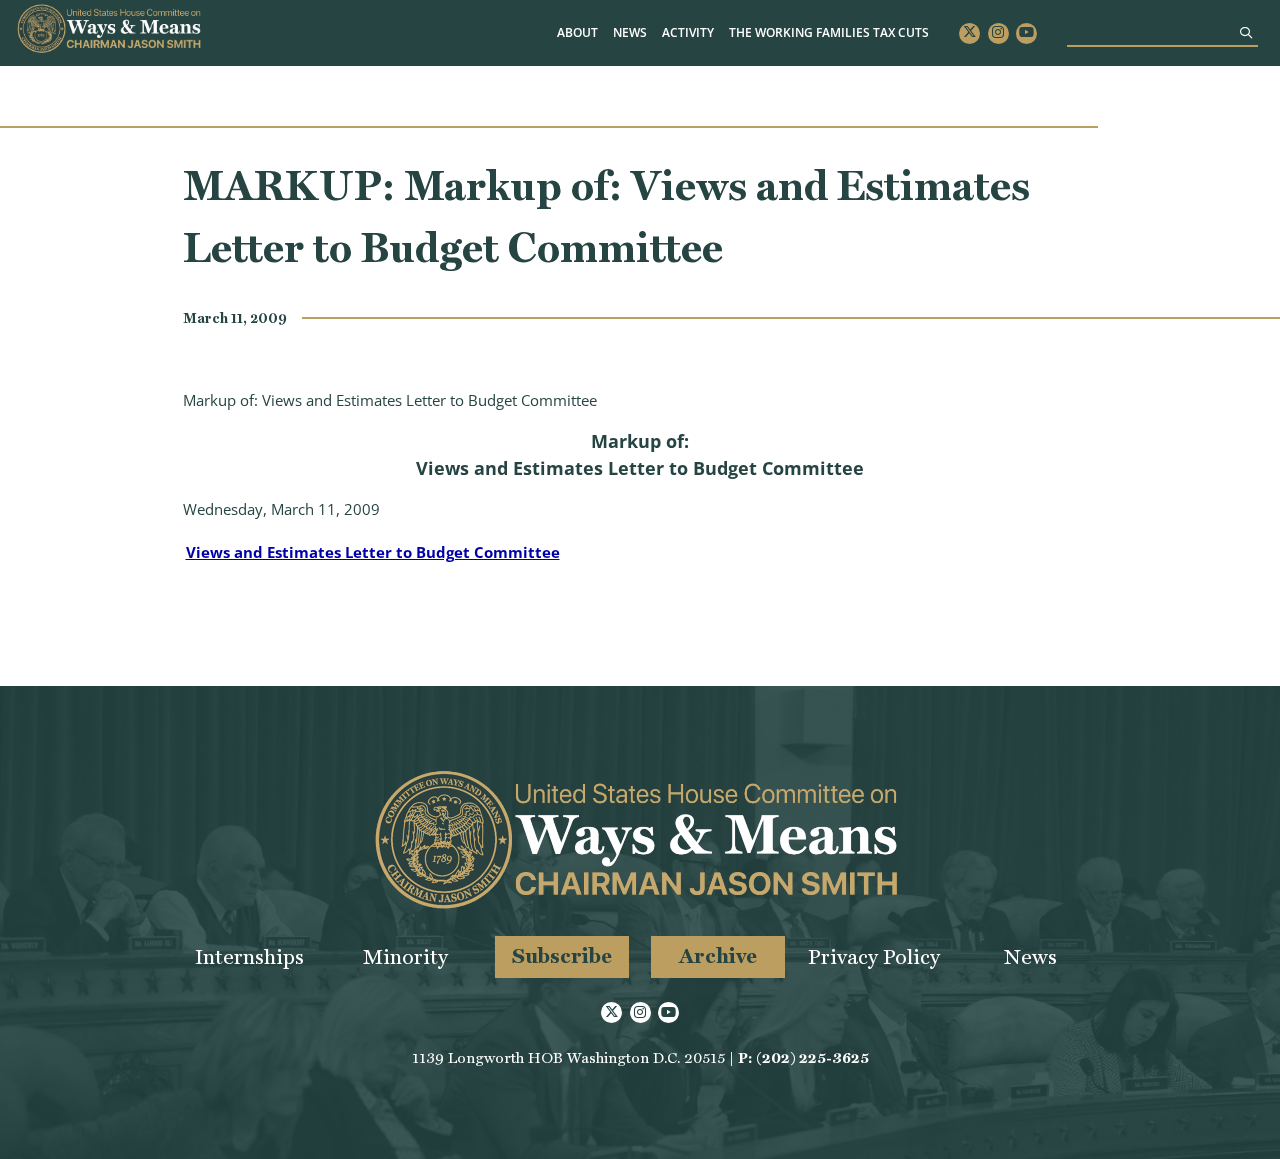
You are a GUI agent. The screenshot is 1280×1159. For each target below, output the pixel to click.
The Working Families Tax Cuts (829, 32)
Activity (688, 32)
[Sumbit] (1246, 32)
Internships (249, 956)
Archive (718, 955)
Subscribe (562, 955)
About (577, 32)
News (630, 32)
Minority (405, 956)
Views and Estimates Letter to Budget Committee (373, 552)
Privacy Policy (874, 956)
